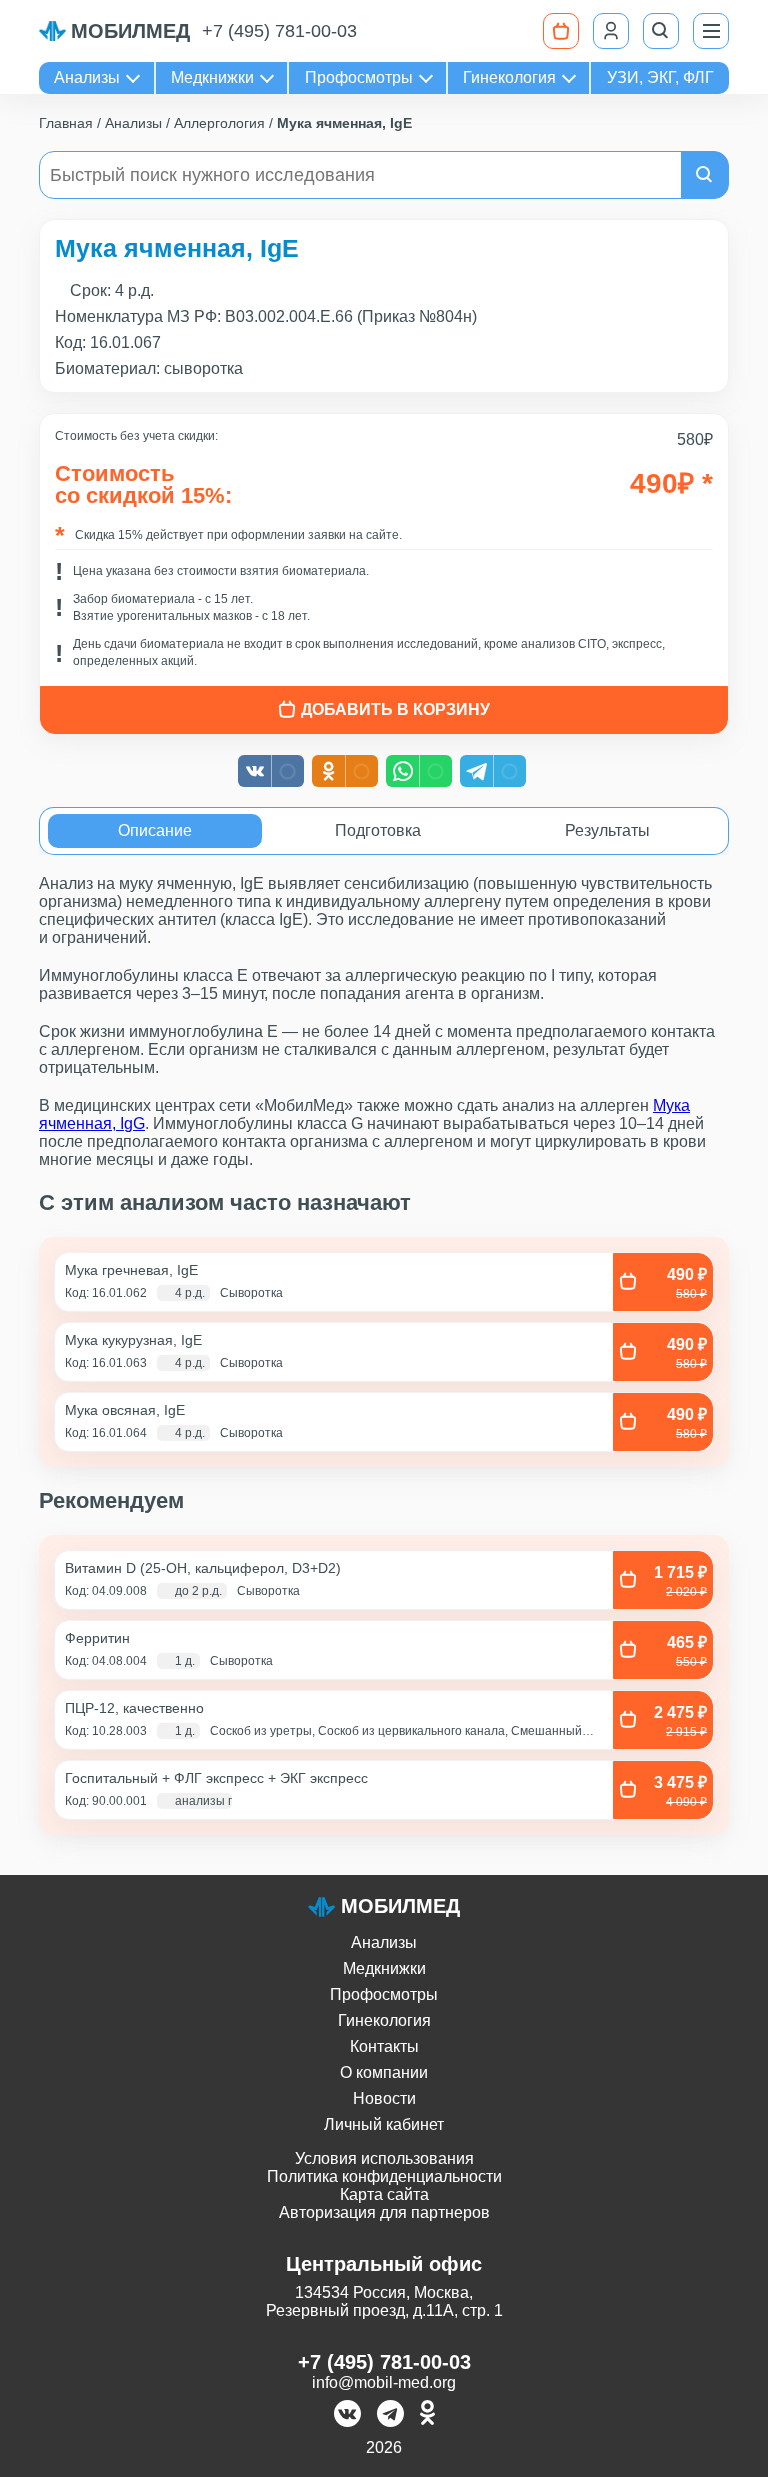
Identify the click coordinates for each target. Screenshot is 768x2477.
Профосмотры (359, 77)
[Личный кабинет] (611, 31)
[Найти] (705, 175)
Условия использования (384, 2158)
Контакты (384, 2046)
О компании (384, 2072)
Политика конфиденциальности (384, 2176)
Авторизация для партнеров (384, 2212)
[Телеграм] (390, 2415)
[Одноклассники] (427, 2415)
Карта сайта (384, 2194)
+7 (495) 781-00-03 (279, 31)
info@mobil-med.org (384, 2382)
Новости (384, 2098)
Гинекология (509, 77)
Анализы (87, 77)
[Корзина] (561, 31)
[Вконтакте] (347, 2415)
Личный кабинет (384, 2124)
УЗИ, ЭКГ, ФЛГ (660, 77)
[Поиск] (661, 31)
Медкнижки (212, 77)
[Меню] (711, 31)
